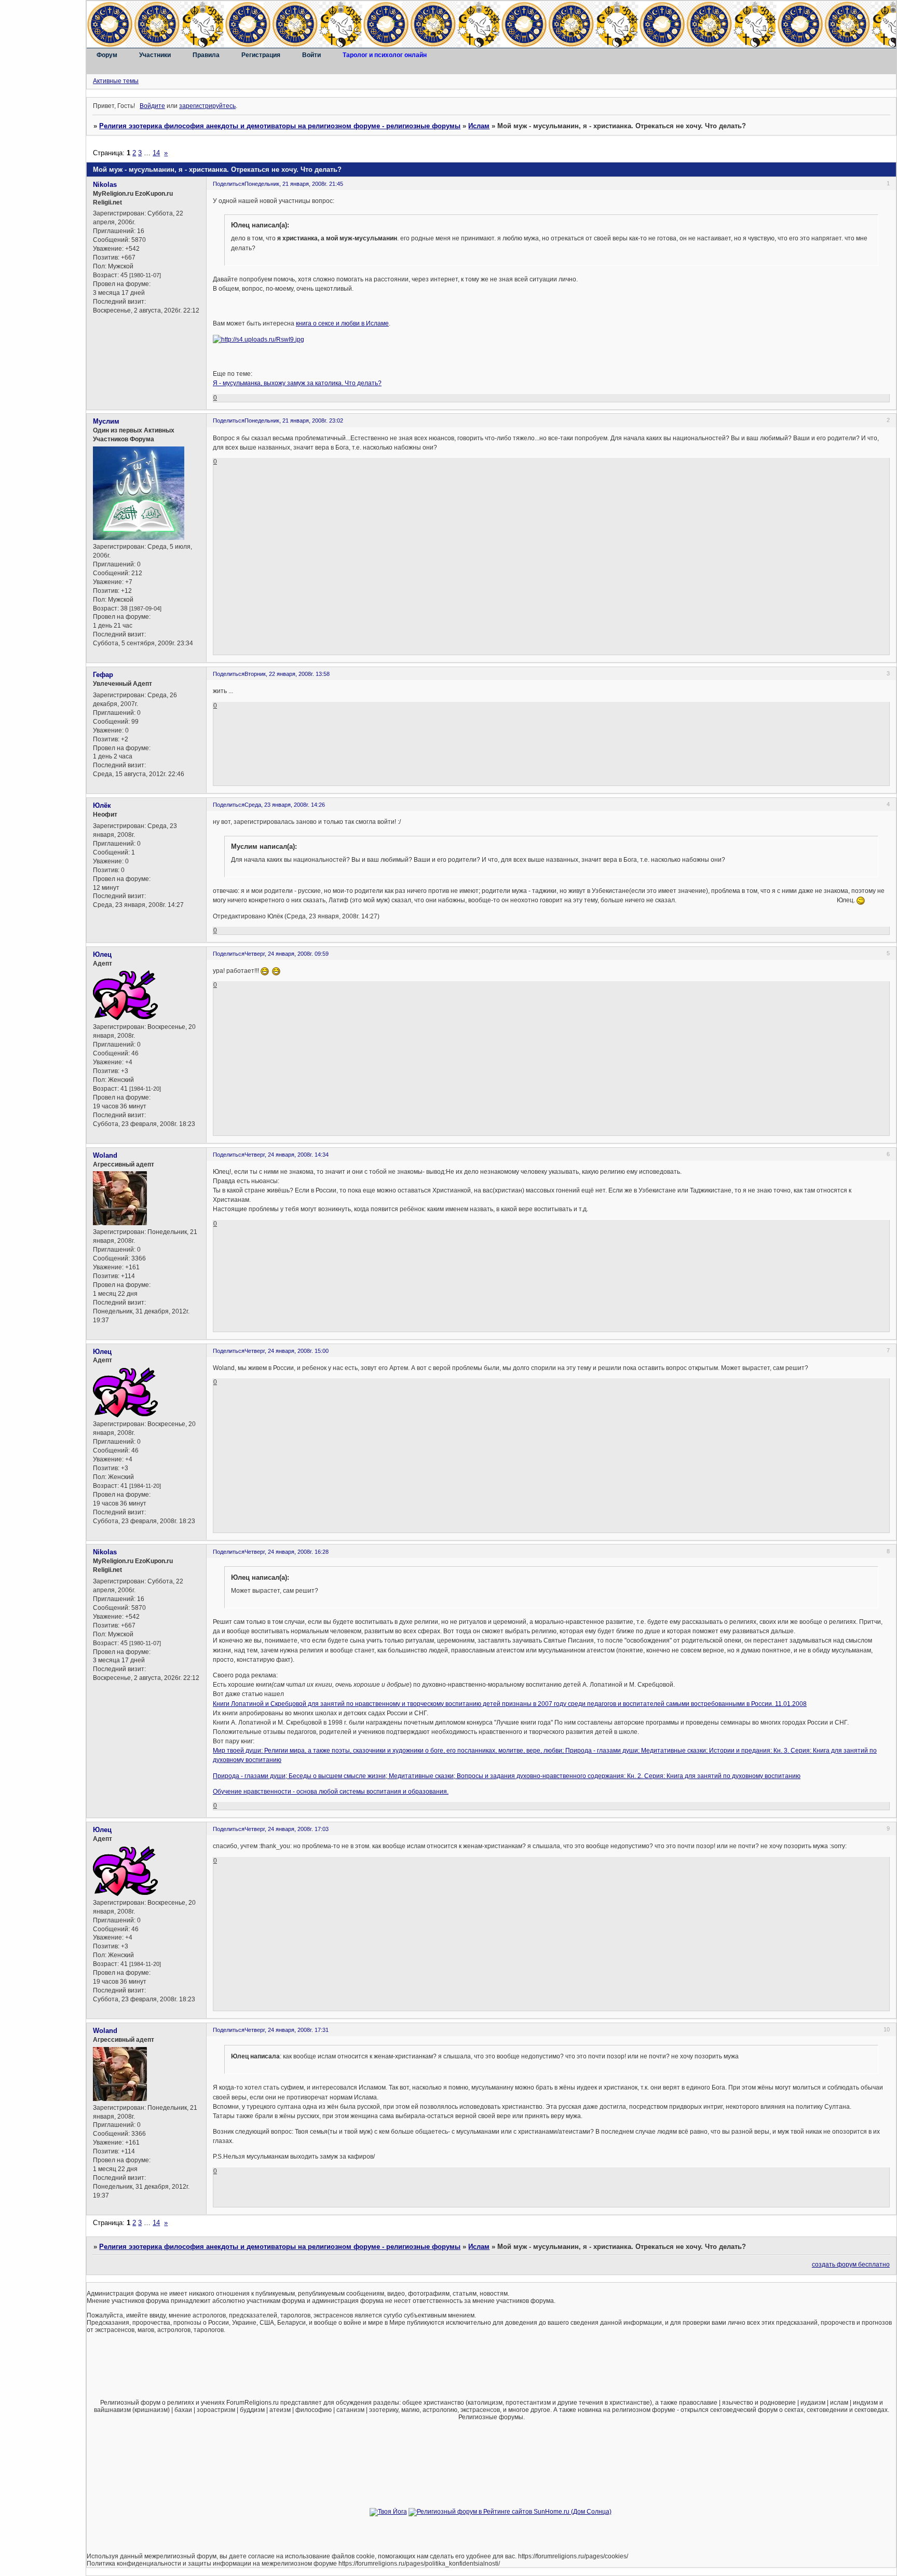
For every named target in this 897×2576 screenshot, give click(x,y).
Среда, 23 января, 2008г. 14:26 (285, 805)
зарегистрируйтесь (207, 106)
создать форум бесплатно (851, 2265)
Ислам (479, 126)
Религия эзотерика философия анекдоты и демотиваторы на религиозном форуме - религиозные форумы (280, 126)
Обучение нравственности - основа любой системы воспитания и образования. (331, 1792)
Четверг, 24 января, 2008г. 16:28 (287, 1552)
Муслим (106, 421)
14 (156, 153)
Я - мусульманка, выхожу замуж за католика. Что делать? (297, 383)
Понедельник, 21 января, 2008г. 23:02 (294, 421)
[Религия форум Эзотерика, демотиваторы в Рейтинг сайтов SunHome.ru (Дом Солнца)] (510, 2512)
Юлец (102, 954)
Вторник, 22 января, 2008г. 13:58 (287, 674)
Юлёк (102, 805)
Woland (105, 1155)
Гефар (103, 675)
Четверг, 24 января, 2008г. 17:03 (287, 1829)
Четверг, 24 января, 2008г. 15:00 (287, 1351)
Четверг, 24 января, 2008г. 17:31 (287, 2030)
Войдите (152, 106)
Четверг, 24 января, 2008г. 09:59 (287, 954)
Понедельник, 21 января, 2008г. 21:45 (294, 184)
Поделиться (229, 184)
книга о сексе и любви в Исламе (342, 323)
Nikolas (105, 185)
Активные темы (116, 81)
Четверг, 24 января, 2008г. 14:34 (287, 1155)
